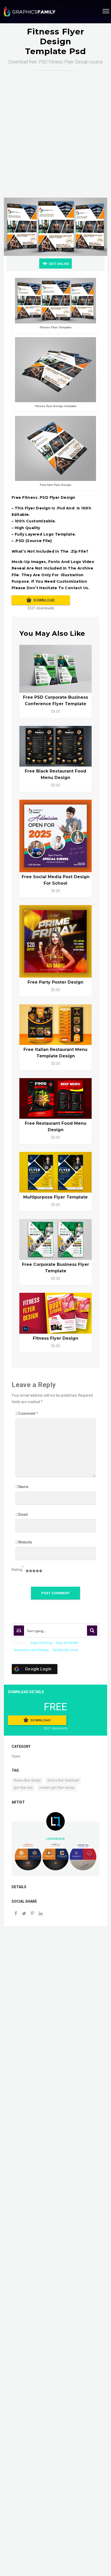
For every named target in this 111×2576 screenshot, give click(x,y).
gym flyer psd (23, 1788)
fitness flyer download (63, 1780)
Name (23, 1487)
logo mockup (41, 1643)
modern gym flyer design (57, 1788)
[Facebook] (16, 1914)
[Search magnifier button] (92, 1630)
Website (25, 1542)
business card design (32, 1650)
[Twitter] (24, 1914)
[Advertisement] (55, 129)
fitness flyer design (27, 1780)
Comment (28, 1413)
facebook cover (65, 1650)
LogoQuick (55, 1839)
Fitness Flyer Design (55, 1338)
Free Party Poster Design (55, 982)
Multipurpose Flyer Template (55, 1197)
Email (23, 1514)
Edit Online (59, 264)
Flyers (16, 1756)
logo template (67, 1643)
